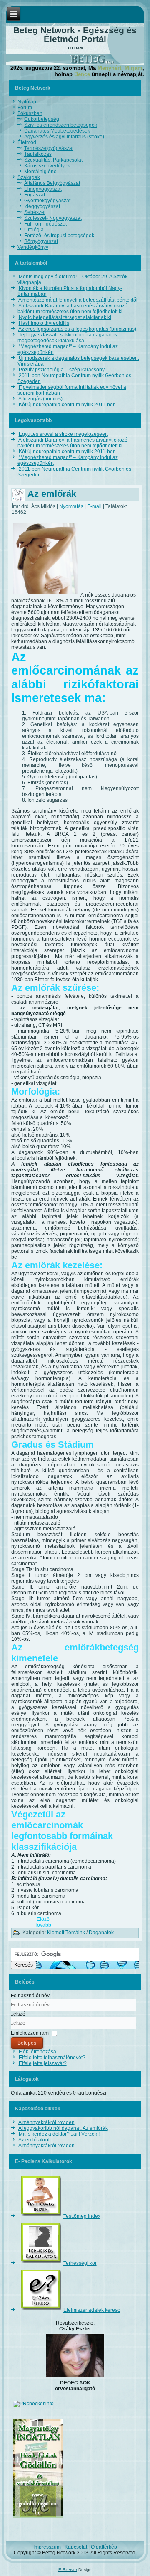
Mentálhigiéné (40, 172)
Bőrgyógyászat (41, 241)
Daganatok (101, 1933)
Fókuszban (30, 113)
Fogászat (35, 195)
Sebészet (35, 212)
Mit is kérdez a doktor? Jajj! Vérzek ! (59, 2134)
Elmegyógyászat (43, 189)
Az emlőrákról (34, 2140)
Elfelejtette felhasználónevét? (52, 2058)
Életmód (27, 142)
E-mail (95, 506)
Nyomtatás (72, 506)
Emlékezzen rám (30, 2033)
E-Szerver (68, 2570)
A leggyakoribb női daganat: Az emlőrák (63, 2128)
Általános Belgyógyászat (52, 183)
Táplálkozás (38, 154)
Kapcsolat (76, 2547)
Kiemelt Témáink (66, 1933)
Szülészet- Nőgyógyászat (53, 218)
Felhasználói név (30, 1996)
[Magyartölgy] (38, 2519)
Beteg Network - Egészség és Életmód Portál (75, 34)
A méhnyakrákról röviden (46, 2122)
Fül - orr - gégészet (45, 224)
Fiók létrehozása (37, 2052)
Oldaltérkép (104, 2547)
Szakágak (29, 177)
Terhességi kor (80, 2263)
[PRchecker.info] (33, 2404)
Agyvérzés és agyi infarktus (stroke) (64, 137)
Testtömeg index (82, 2216)
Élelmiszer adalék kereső (92, 2310)
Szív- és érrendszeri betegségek (61, 125)
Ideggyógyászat (42, 206)
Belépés (27, 2043)
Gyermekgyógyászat (47, 201)
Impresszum (47, 2547)
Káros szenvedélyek (47, 166)
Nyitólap (27, 102)
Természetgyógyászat (49, 148)
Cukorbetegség (42, 119)
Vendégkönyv (33, 247)
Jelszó (18, 2014)
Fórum (25, 108)
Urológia (34, 230)
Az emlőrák (52, 494)
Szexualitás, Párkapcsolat (53, 160)
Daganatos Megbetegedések (57, 131)
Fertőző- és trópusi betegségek (59, 236)
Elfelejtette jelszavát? (43, 2063)
